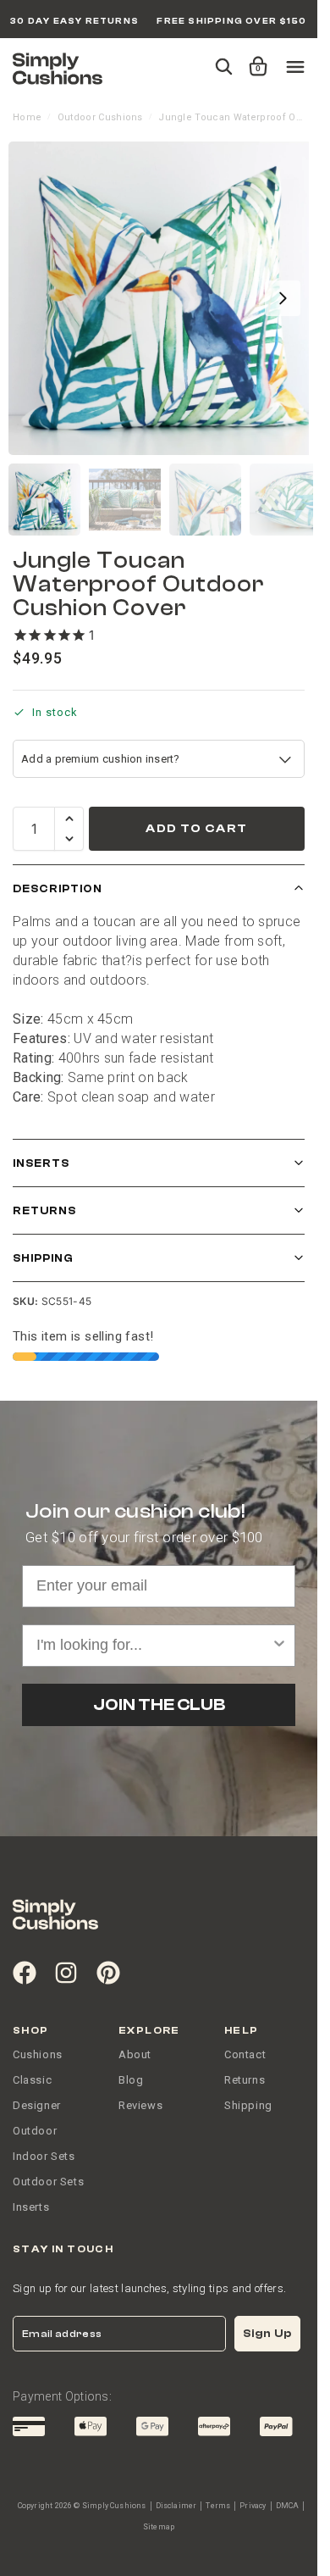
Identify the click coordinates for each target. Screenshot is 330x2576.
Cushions (38, 2054)
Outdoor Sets (48, 2182)
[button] (255, 58)
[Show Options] (279, 1646)
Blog (131, 2080)
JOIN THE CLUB (159, 1704)
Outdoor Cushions (100, 117)
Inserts (41, 1163)
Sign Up (267, 2333)
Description (58, 888)
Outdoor (35, 2131)
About (135, 2054)
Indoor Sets (44, 2156)
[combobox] (154, 1646)
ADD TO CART (196, 829)
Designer (37, 2105)
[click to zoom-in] (165, 298)
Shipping (43, 1258)
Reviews (140, 2105)
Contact (245, 2054)
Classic (32, 2080)
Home (27, 117)
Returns (44, 1210)
